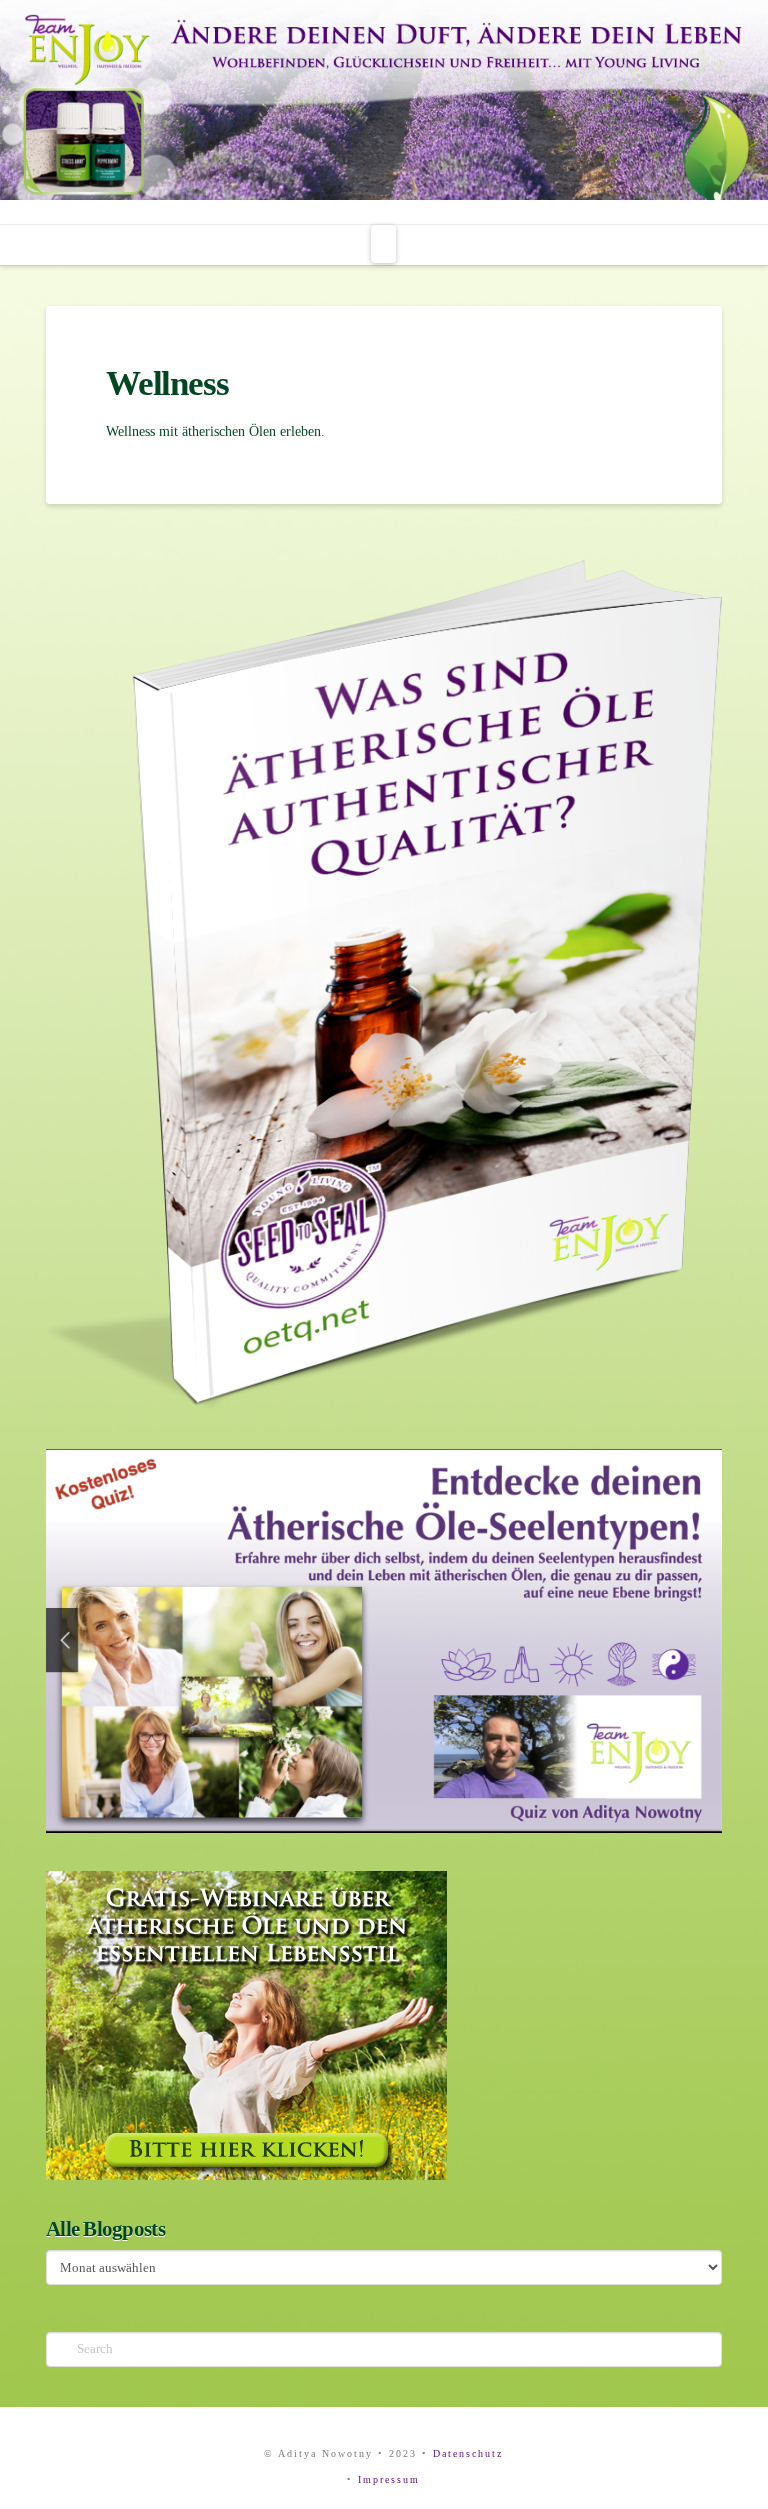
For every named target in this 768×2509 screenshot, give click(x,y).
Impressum (389, 2479)
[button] (383, 244)
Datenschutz (468, 2453)
